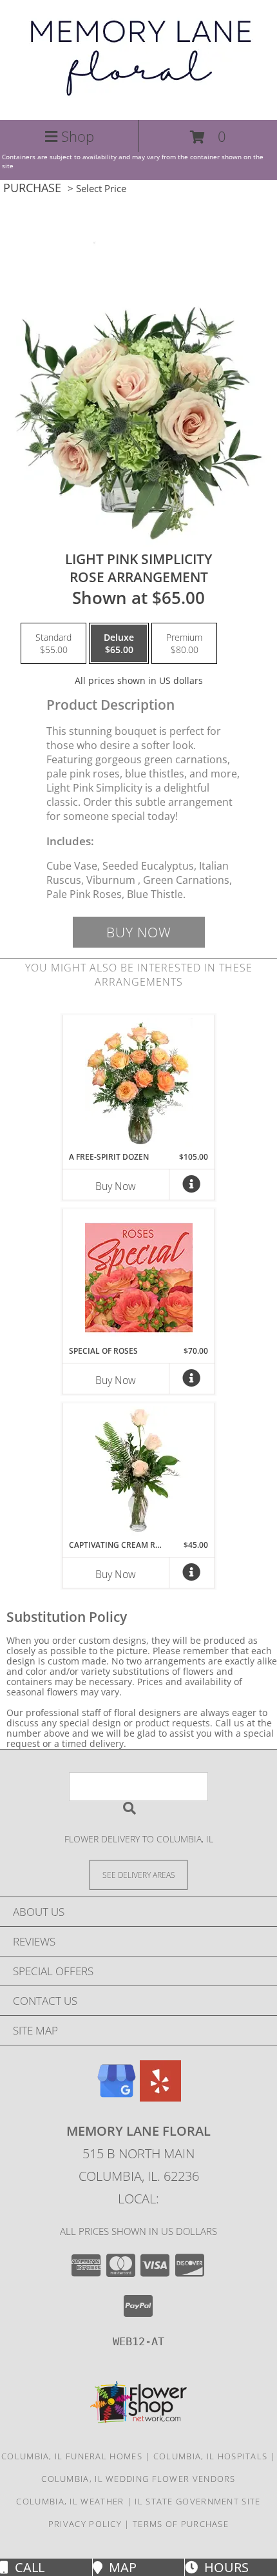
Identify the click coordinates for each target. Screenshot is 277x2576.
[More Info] (192, 1187)
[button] (208, 137)
